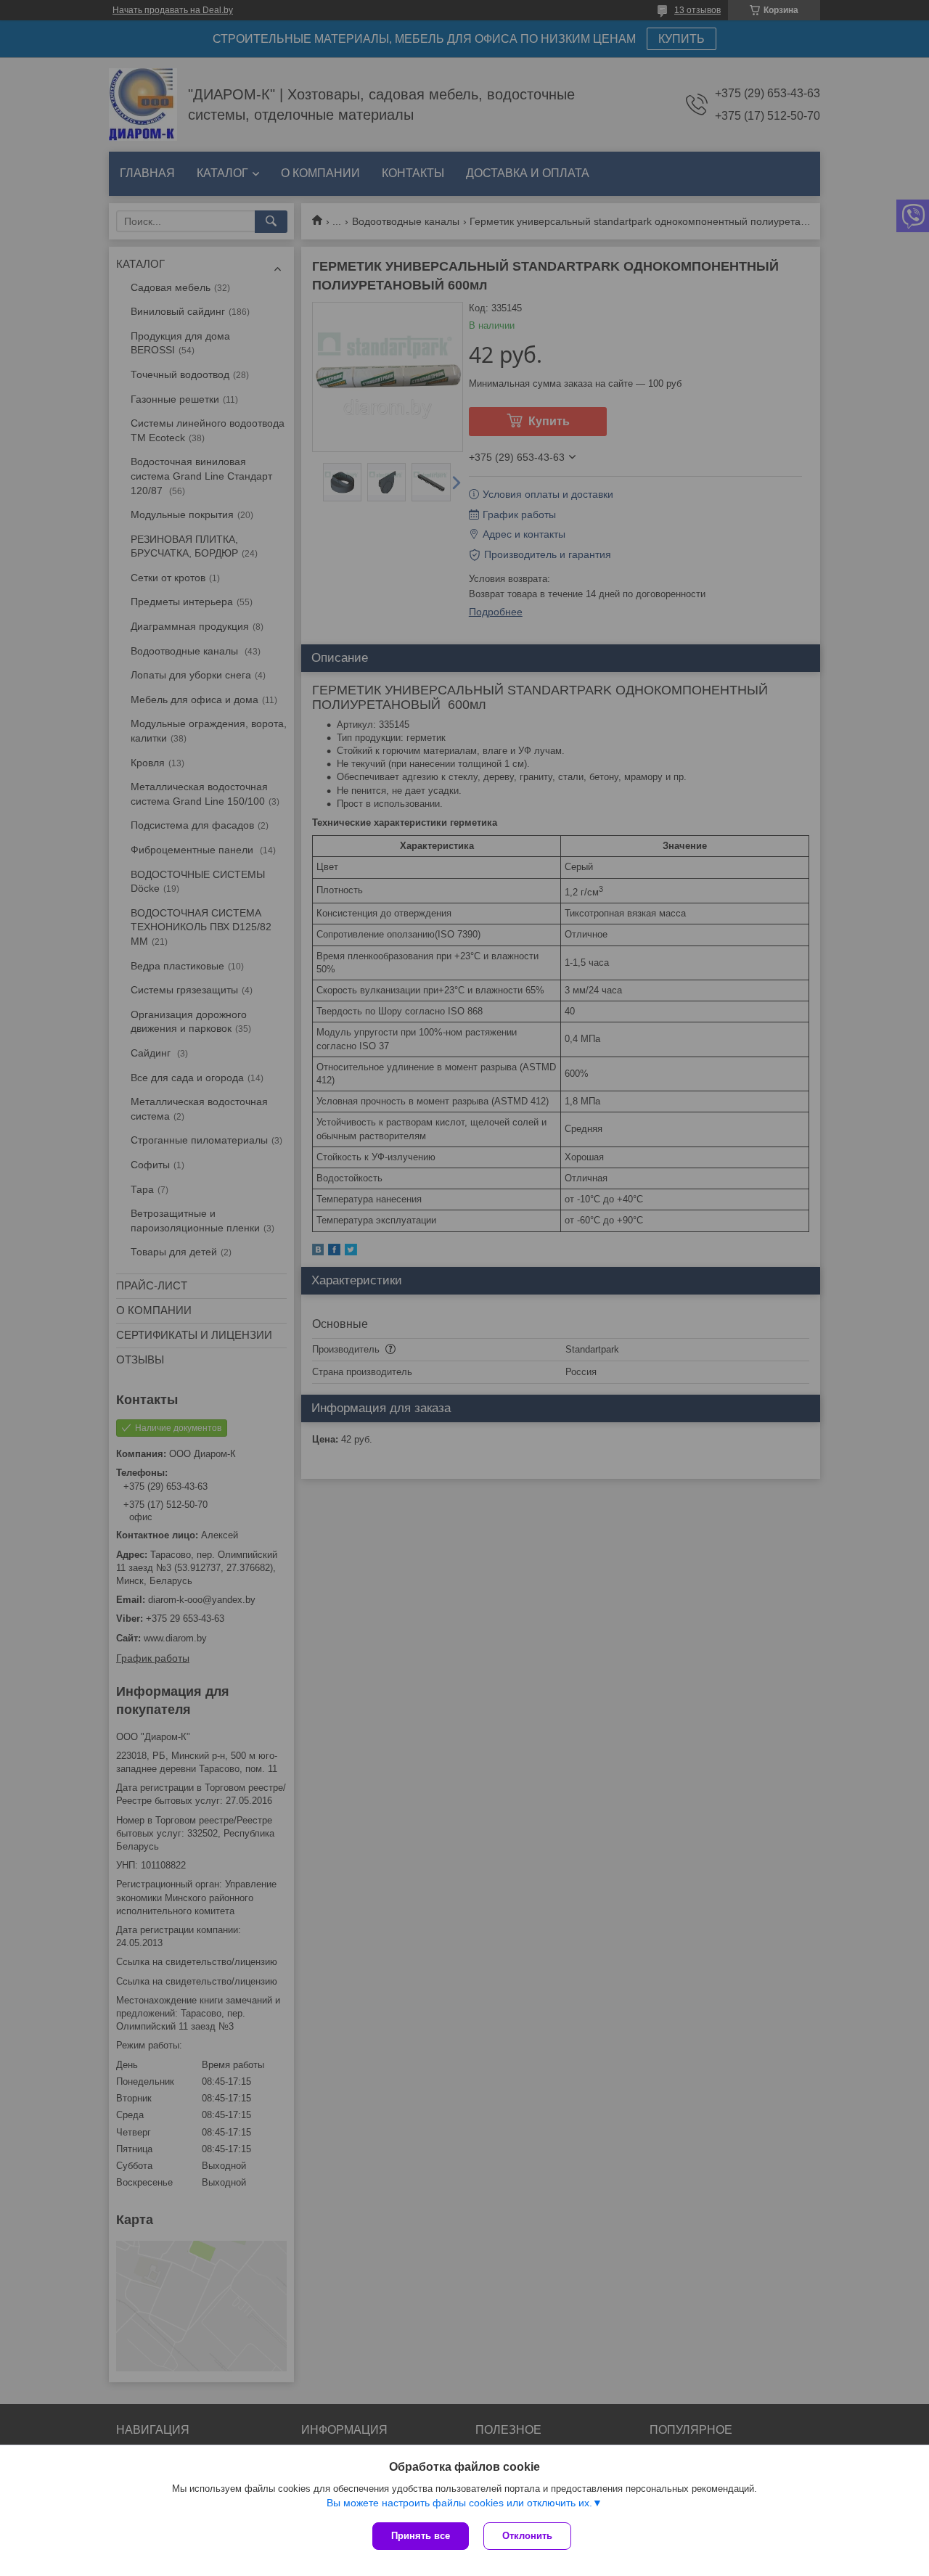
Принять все (421, 2536)
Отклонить (527, 2536)
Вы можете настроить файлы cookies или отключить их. (459, 2503)
